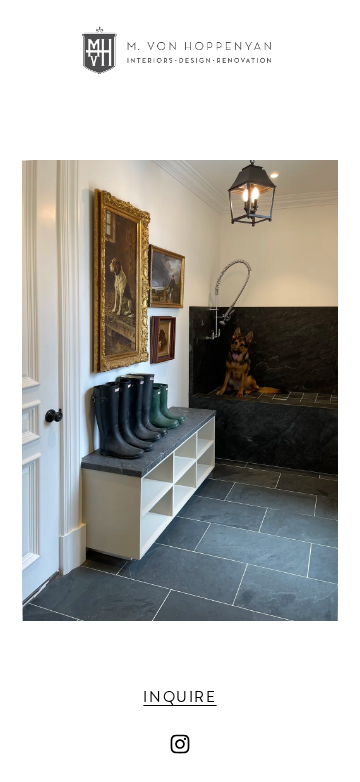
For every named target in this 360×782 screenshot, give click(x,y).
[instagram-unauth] (180, 744)
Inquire (179, 697)
